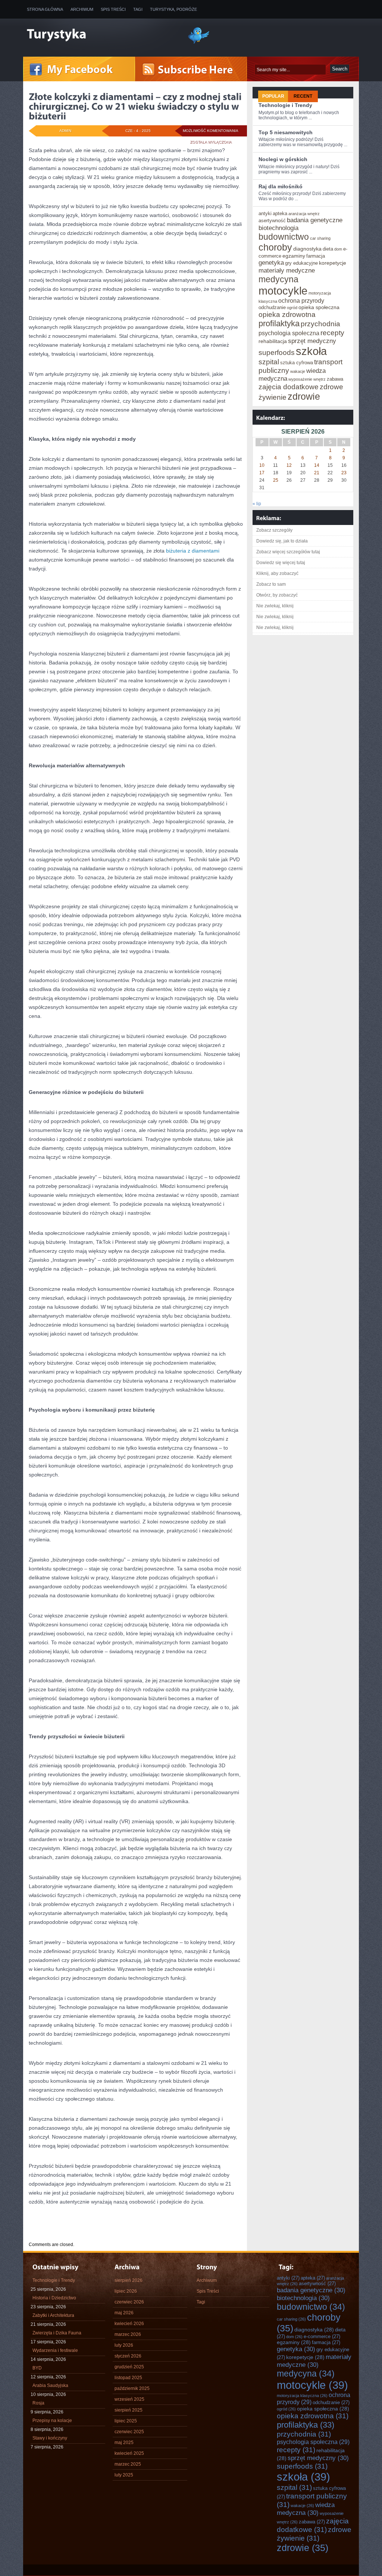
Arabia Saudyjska (50, 2385)
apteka (280, 213)
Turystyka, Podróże (173, 9)
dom (338, 249)
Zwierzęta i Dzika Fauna (57, 2333)
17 (262, 473)
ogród (292, 308)
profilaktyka (279, 323)
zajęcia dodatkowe (289, 387)
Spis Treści (113, 9)
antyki (265, 213)
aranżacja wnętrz (304, 214)
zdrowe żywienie (314, 2534)
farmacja (316, 256)
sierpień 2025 (129, 2410)
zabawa (335, 379)
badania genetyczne (315, 220)
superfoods (277, 352)
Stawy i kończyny (50, 2438)
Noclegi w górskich (283, 159)
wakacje (298, 371)
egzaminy (294, 256)
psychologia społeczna (289, 333)
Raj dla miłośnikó (281, 186)
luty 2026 (124, 2345)
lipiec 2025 (126, 2421)
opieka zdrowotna (287, 314)
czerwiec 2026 (129, 2302)
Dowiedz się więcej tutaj (281, 563)
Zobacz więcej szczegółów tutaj (288, 552)
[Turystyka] (101, 35)
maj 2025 (124, 2443)
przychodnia (320, 324)
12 (289, 465)
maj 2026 (124, 2313)
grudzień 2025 (129, 2367)
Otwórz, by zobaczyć (277, 595)
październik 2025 (132, 2388)
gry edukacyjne (301, 263)
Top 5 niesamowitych (286, 132)
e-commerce (322, 2336)
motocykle (283, 291)
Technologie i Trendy (285, 105)
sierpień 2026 (129, 2280)
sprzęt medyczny (312, 341)
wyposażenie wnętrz (307, 379)
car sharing (320, 238)
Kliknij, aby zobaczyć (277, 573)
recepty (332, 333)
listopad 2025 (128, 2378)
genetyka (271, 262)
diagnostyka (307, 249)
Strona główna (45, 9)
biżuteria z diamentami (193, 551)
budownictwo (284, 237)
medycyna (278, 279)
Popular (273, 96)
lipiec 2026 (126, 2291)
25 (276, 480)
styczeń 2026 (128, 2356)
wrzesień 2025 (129, 2399)
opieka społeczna (319, 307)
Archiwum (82, 9)
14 (317, 465)
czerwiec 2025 (129, 2432)
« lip (257, 504)
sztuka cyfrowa (297, 363)
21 (317, 473)
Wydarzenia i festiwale (55, 2350)
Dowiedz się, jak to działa (282, 541)
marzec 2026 (128, 2334)
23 (344, 473)
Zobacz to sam (271, 584)
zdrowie (304, 396)
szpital (269, 362)
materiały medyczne (287, 270)
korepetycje (333, 263)
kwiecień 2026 (129, 2324)
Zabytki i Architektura (53, 2315)
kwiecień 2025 (129, 2453)
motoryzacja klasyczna (302, 2396)
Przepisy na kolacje (52, 2421)
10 (262, 465)
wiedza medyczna (306, 2509)
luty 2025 (124, 2475)
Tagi (138, 9)
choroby (275, 247)
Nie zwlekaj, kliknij (275, 606)
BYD (37, 2368)
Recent (303, 96)
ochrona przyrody (301, 301)
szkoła (311, 351)
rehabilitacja (273, 341)
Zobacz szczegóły (274, 530)
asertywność (272, 221)
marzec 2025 (128, 2464)
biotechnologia (278, 228)
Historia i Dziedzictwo (54, 2298)
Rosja (38, 2403)
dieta (328, 249)
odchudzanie (272, 307)
